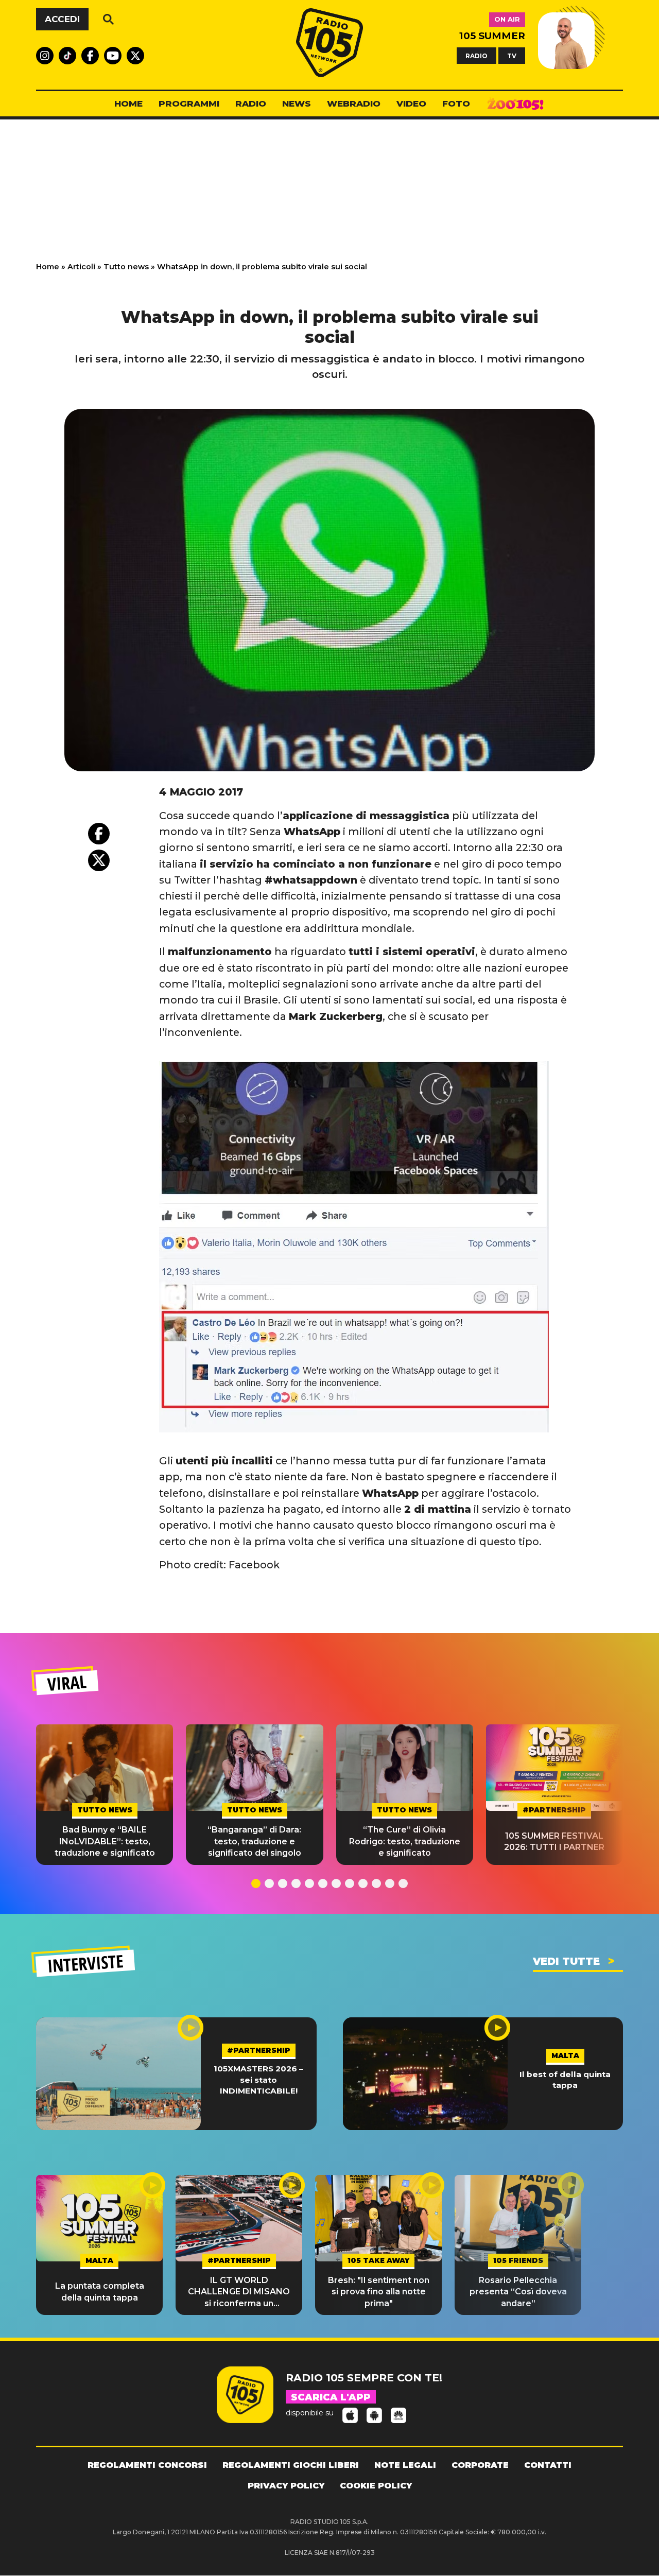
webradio (354, 103)
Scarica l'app (331, 2397)
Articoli (81, 267)
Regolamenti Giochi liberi (291, 2465)
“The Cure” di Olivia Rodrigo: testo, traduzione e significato (405, 1841)
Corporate (480, 2465)
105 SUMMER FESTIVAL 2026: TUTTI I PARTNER (554, 1842)
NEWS (297, 103)
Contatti (548, 2465)
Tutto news (126, 267)
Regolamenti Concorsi (147, 2465)
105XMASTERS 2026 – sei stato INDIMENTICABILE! (258, 2080)
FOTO (456, 103)
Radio (251, 103)
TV (512, 55)
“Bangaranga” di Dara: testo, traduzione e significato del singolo (254, 1841)
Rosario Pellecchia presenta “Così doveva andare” (518, 2292)
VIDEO (411, 103)
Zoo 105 (515, 104)
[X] (99, 860)
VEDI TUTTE (566, 1961)
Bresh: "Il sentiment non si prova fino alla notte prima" (379, 2292)
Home (48, 267)
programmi (189, 103)
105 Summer (492, 36)
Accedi (62, 19)
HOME (128, 103)
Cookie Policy (376, 2486)
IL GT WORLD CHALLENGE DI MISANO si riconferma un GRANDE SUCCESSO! (239, 2292)
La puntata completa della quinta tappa (100, 2292)
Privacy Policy (286, 2486)
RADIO (476, 55)
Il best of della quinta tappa (565, 2080)
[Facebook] (99, 834)
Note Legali (405, 2465)
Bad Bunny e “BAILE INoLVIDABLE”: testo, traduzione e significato (105, 1841)
